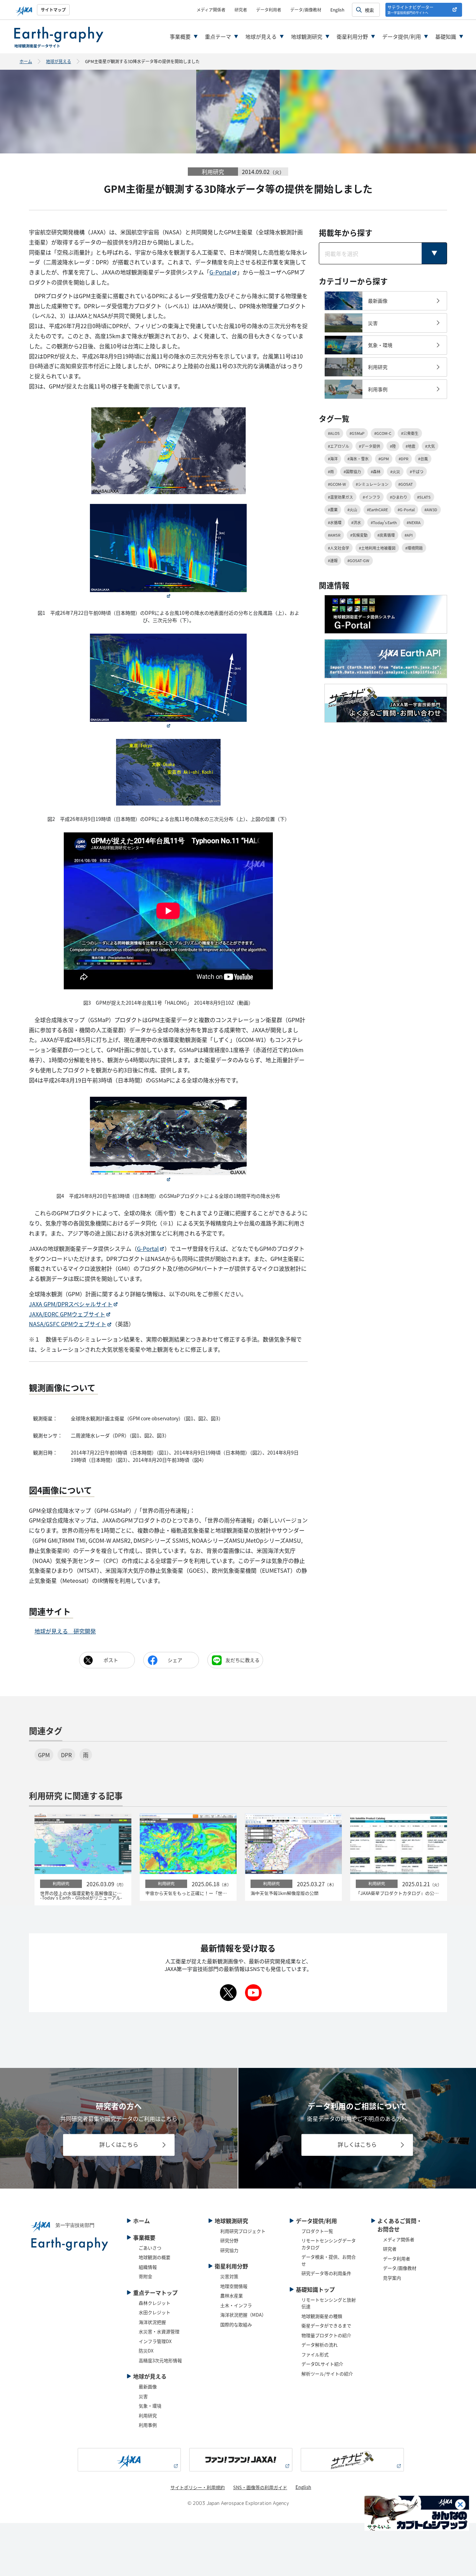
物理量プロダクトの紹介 (326, 2335)
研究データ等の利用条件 (326, 2273)
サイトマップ (53, 10)
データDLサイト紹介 (322, 2364)
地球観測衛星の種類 (322, 2316)
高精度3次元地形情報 (160, 2360)
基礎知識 (446, 36)
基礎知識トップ (315, 2289)
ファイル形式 (315, 2354)
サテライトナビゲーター (410, 10)
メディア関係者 (211, 10)
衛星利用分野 (352, 36)
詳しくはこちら (119, 2145)
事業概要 (180, 36)
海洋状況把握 (152, 2322)
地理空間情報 (234, 2286)
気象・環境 (150, 2406)
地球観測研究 (307, 36)
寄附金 (145, 2276)
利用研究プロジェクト (243, 2231)
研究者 (241, 10)
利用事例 (148, 2425)
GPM (44, 1755)
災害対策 (229, 2276)
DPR (66, 1755)
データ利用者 (269, 10)
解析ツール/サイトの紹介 (327, 2374)
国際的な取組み (236, 2324)
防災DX (146, 2351)
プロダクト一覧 (317, 2231)
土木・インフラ (236, 2305)
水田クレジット (155, 2312)
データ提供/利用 (402, 36)
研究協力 (229, 2250)
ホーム (26, 61)
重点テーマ (218, 36)
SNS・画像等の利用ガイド (260, 2487)
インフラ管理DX (155, 2341)
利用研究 (148, 2415)
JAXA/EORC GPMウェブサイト (67, 1314)
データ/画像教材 (306, 10)
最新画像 (148, 2386)
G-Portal (220, 272)
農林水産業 (232, 2295)
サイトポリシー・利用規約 (198, 2487)
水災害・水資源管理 (159, 2331)
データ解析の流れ (320, 2345)
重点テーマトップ (155, 2292)
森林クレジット (155, 2303)
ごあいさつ (150, 2248)
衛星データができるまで (326, 2325)
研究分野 (229, 2240)
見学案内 (392, 2278)
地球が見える (261, 36)
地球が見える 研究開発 (65, 1631)
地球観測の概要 (155, 2257)
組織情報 (148, 2267)
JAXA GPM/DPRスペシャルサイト (71, 1304)
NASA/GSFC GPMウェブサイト (68, 1324)
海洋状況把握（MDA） (243, 2315)
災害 (143, 2396)
